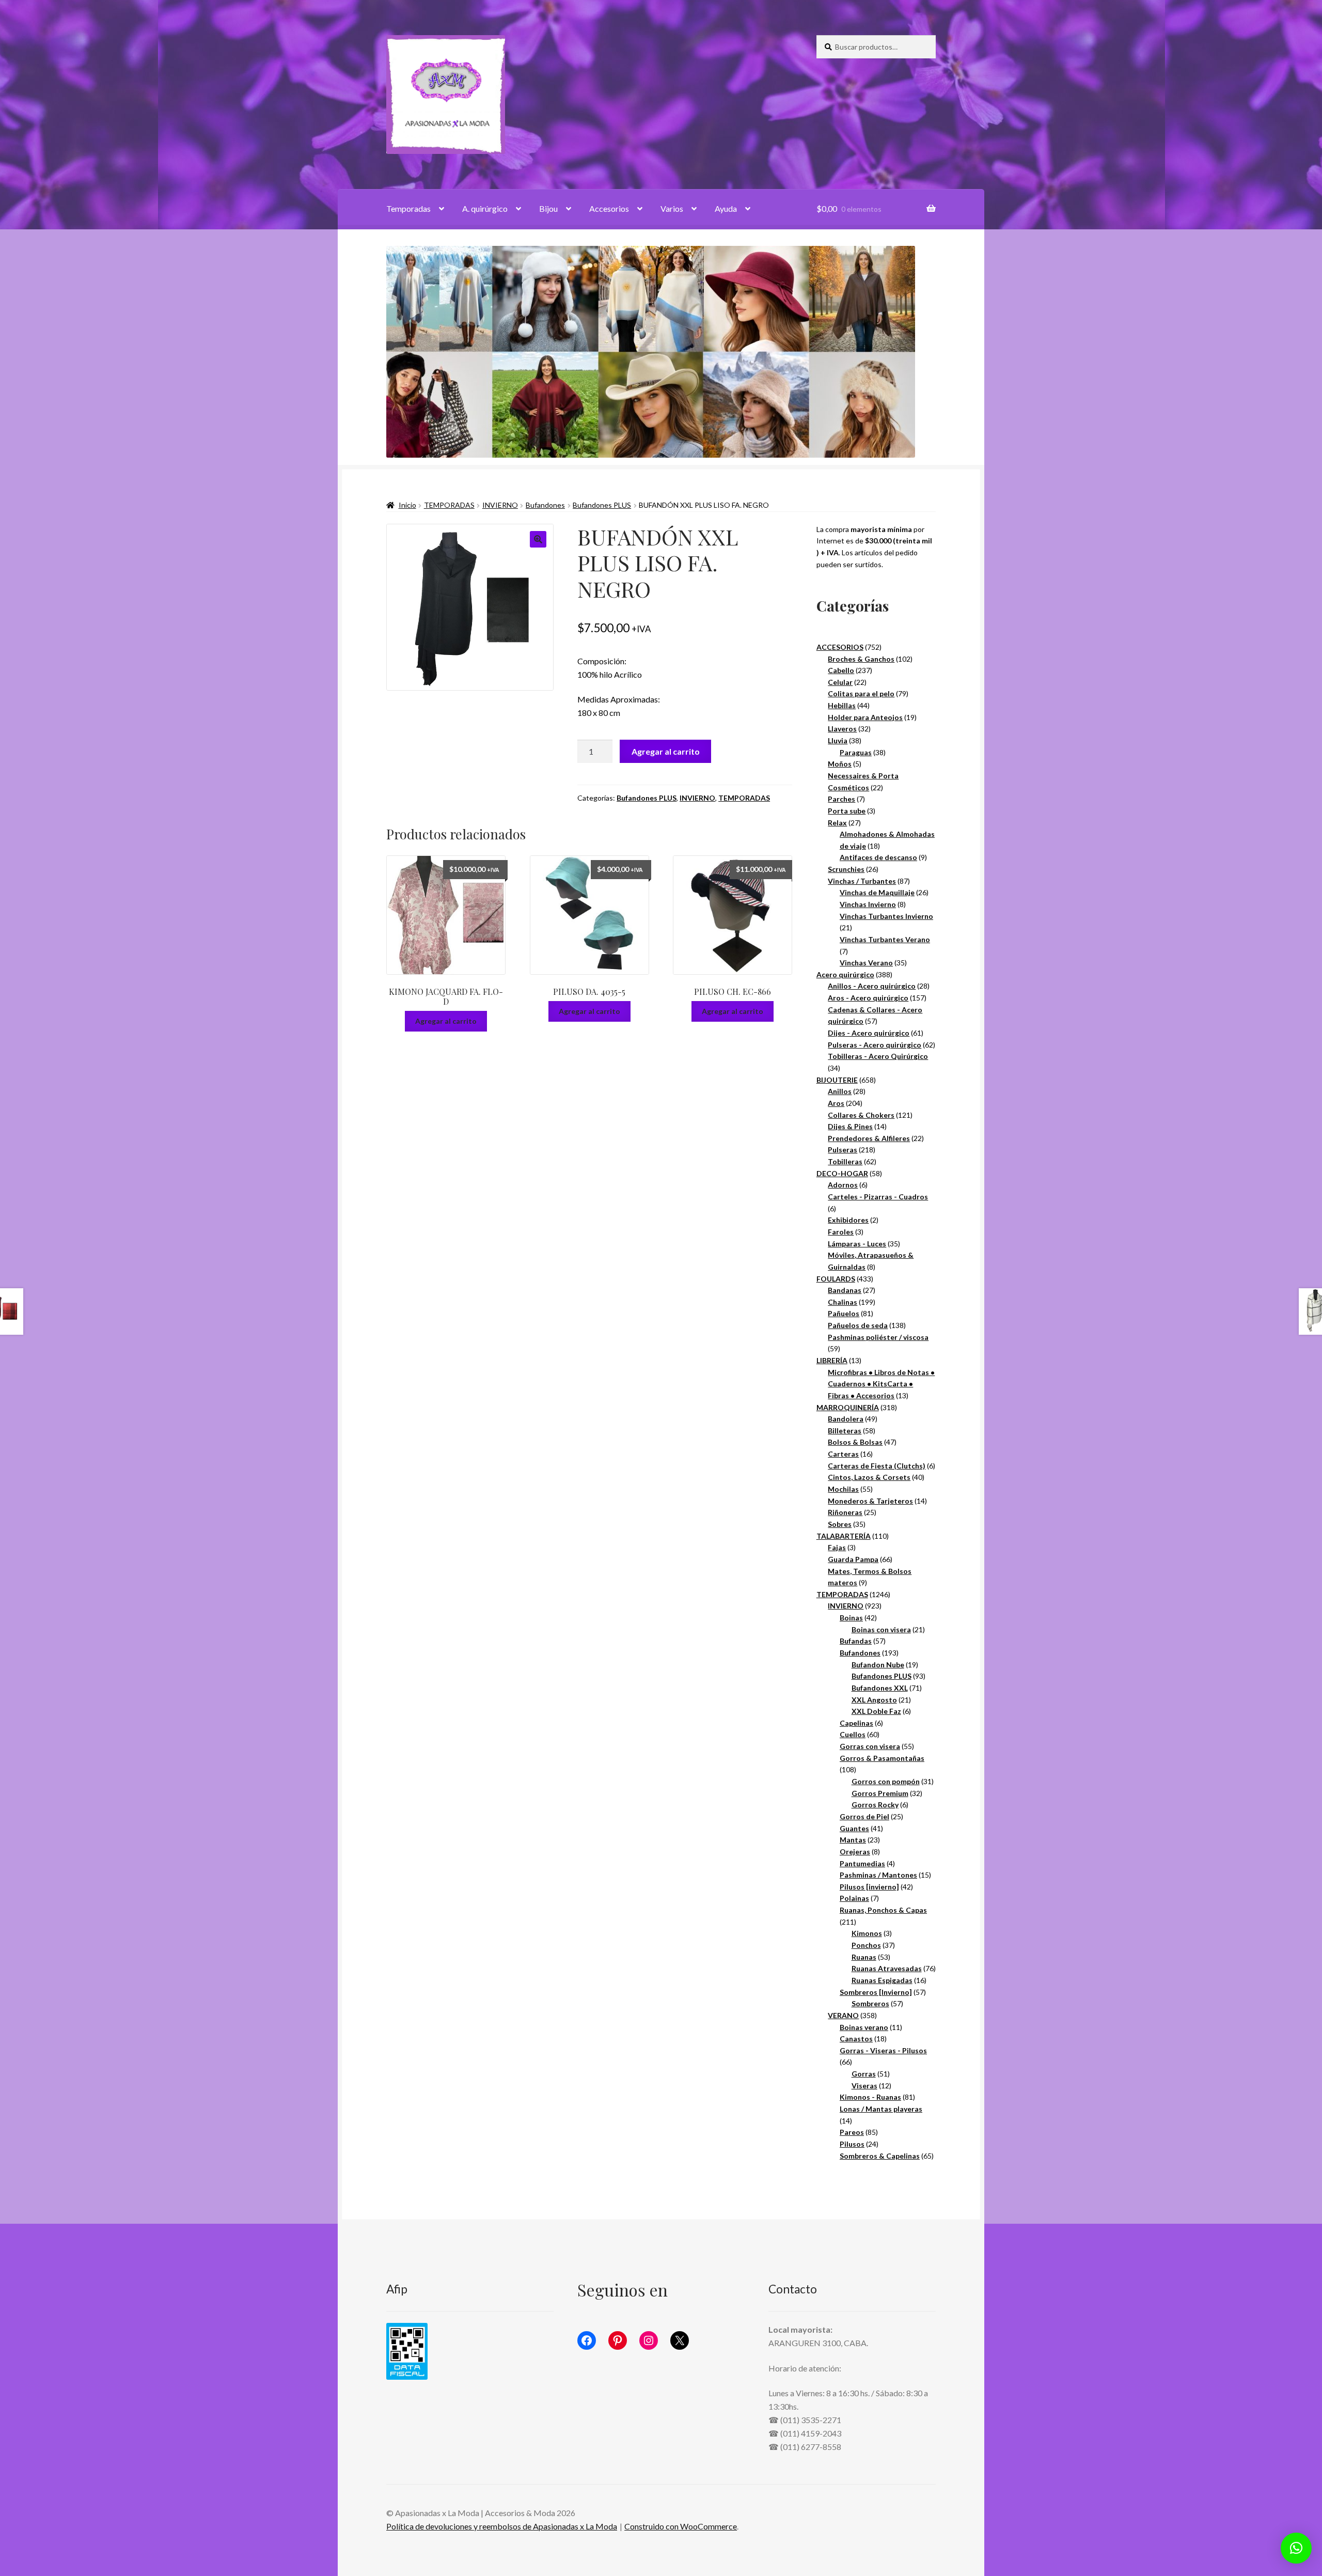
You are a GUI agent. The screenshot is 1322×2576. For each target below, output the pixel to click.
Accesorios (609, 208)
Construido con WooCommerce (681, 2526)
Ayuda (726, 208)
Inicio (407, 505)
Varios (672, 208)
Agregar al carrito (666, 751)
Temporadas (408, 208)
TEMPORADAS (449, 505)
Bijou (548, 208)
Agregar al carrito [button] (446, 1021)
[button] (538, 539)
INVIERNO (500, 505)
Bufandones (545, 505)
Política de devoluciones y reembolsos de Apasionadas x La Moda (502, 2526)
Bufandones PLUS (602, 505)
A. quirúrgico (485, 208)
